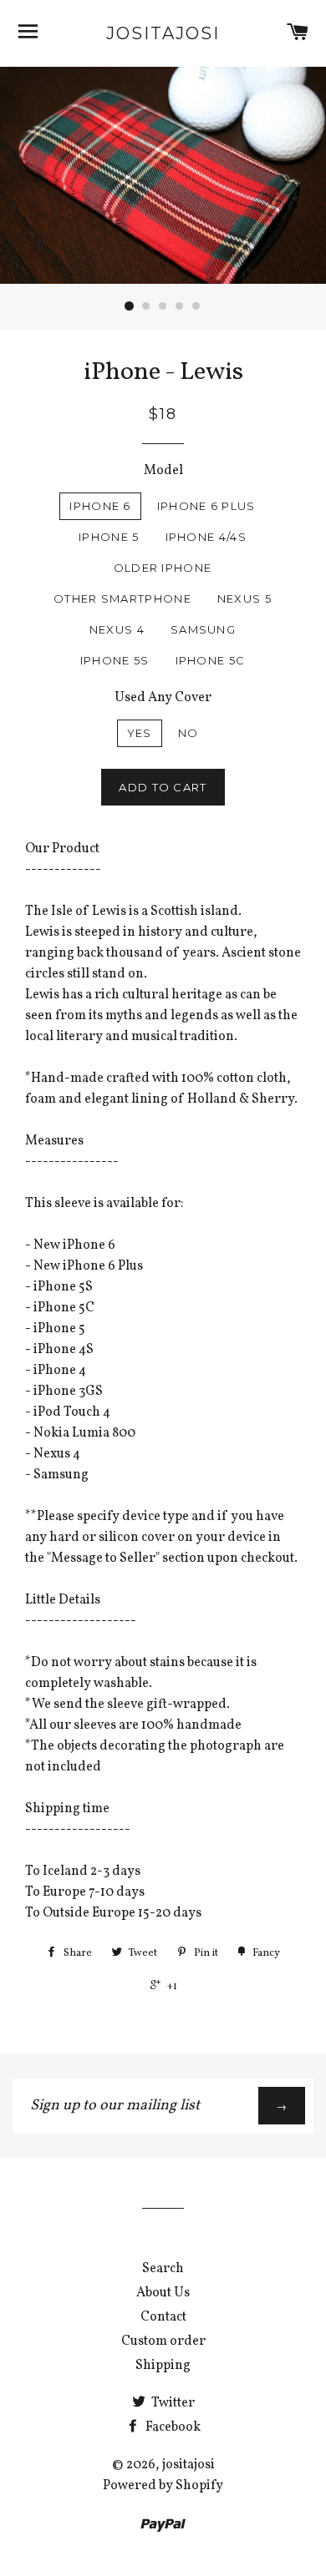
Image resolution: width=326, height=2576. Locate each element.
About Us (163, 2293)
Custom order (163, 2341)
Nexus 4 (117, 629)
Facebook (172, 2427)
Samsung (203, 629)
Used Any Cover (163, 698)
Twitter (172, 2403)
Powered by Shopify (163, 2486)
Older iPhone (163, 568)
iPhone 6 (100, 506)
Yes (140, 733)
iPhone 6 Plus (206, 506)
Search (163, 2269)
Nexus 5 (244, 599)
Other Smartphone (122, 599)
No (188, 733)
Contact (163, 2317)
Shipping (163, 2366)
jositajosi (163, 33)
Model (163, 471)
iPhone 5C (211, 660)
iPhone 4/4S (206, 537)
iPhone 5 (109, 537)
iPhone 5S (115, 660)
